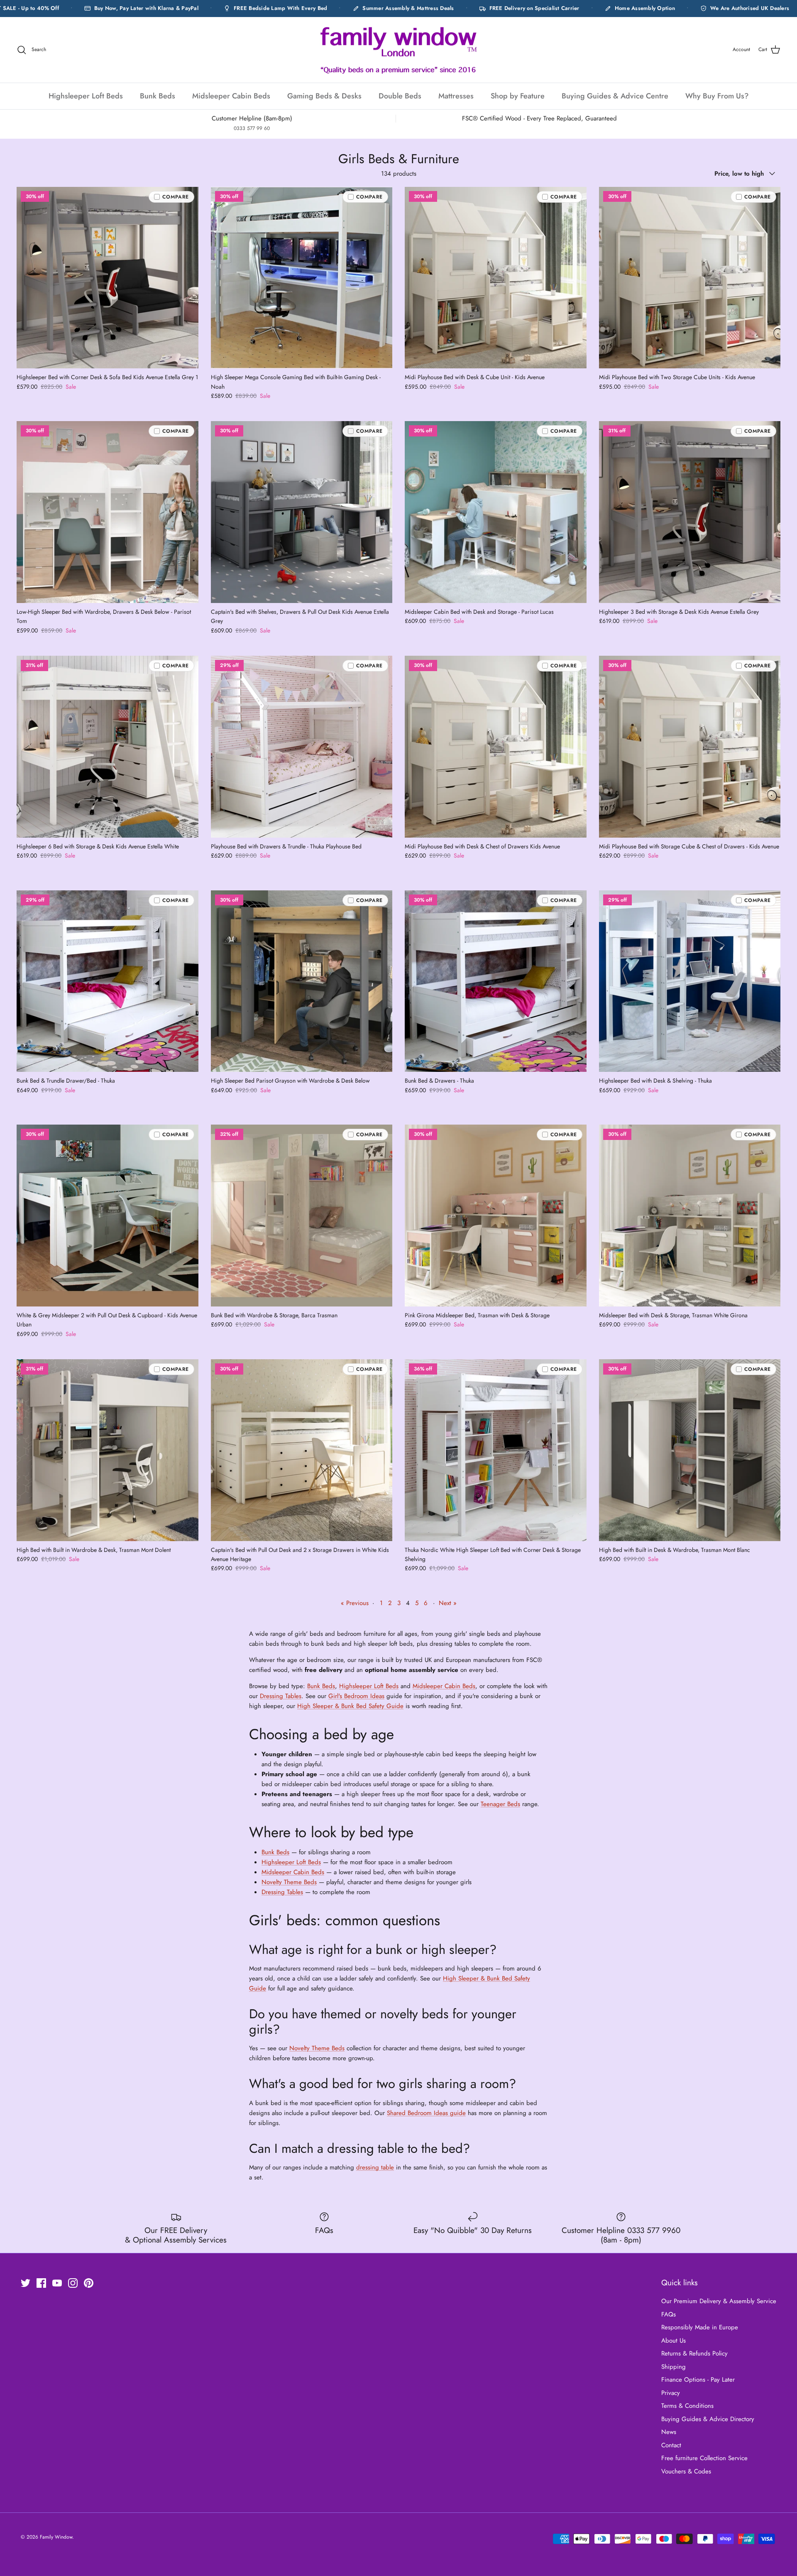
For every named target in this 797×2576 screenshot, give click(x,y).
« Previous (355, 1603)
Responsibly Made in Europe (700, 2327)
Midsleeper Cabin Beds (231, 96)
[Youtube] (57, 2283)
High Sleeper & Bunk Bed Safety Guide (350, 1706)
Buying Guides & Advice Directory (708, 2419)
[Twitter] (26, 2283)
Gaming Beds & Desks (324, 96)
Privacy (671, 2393)
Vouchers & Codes (686, 2471)
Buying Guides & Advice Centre (615, 96)
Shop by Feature (518, 96)
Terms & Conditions (687, 2406)
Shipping (674, 2367)
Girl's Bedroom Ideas (356, 1696)
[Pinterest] (89, 2283)
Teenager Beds (500, 1804)
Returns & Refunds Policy (694, 2353)
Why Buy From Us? (717, 96)
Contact (671, 2445)
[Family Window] (398, 50)
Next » (448, 1603)
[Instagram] (73, 2283)
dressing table (375, 2167)
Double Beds (400, 96)
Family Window (56, 2537)
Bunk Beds (158, 96)
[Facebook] (41, 2283)
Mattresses (456, 96)
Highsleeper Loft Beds (86, 96)
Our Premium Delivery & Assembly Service (719, 2301)
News (669, 2432)
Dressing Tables (281, 1696)
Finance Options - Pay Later (698, 2380)
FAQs (669, 2314)
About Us (674, 2341)
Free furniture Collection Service (704, 2458)
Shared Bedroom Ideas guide (426, 2113)
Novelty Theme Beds (289, 1882)
